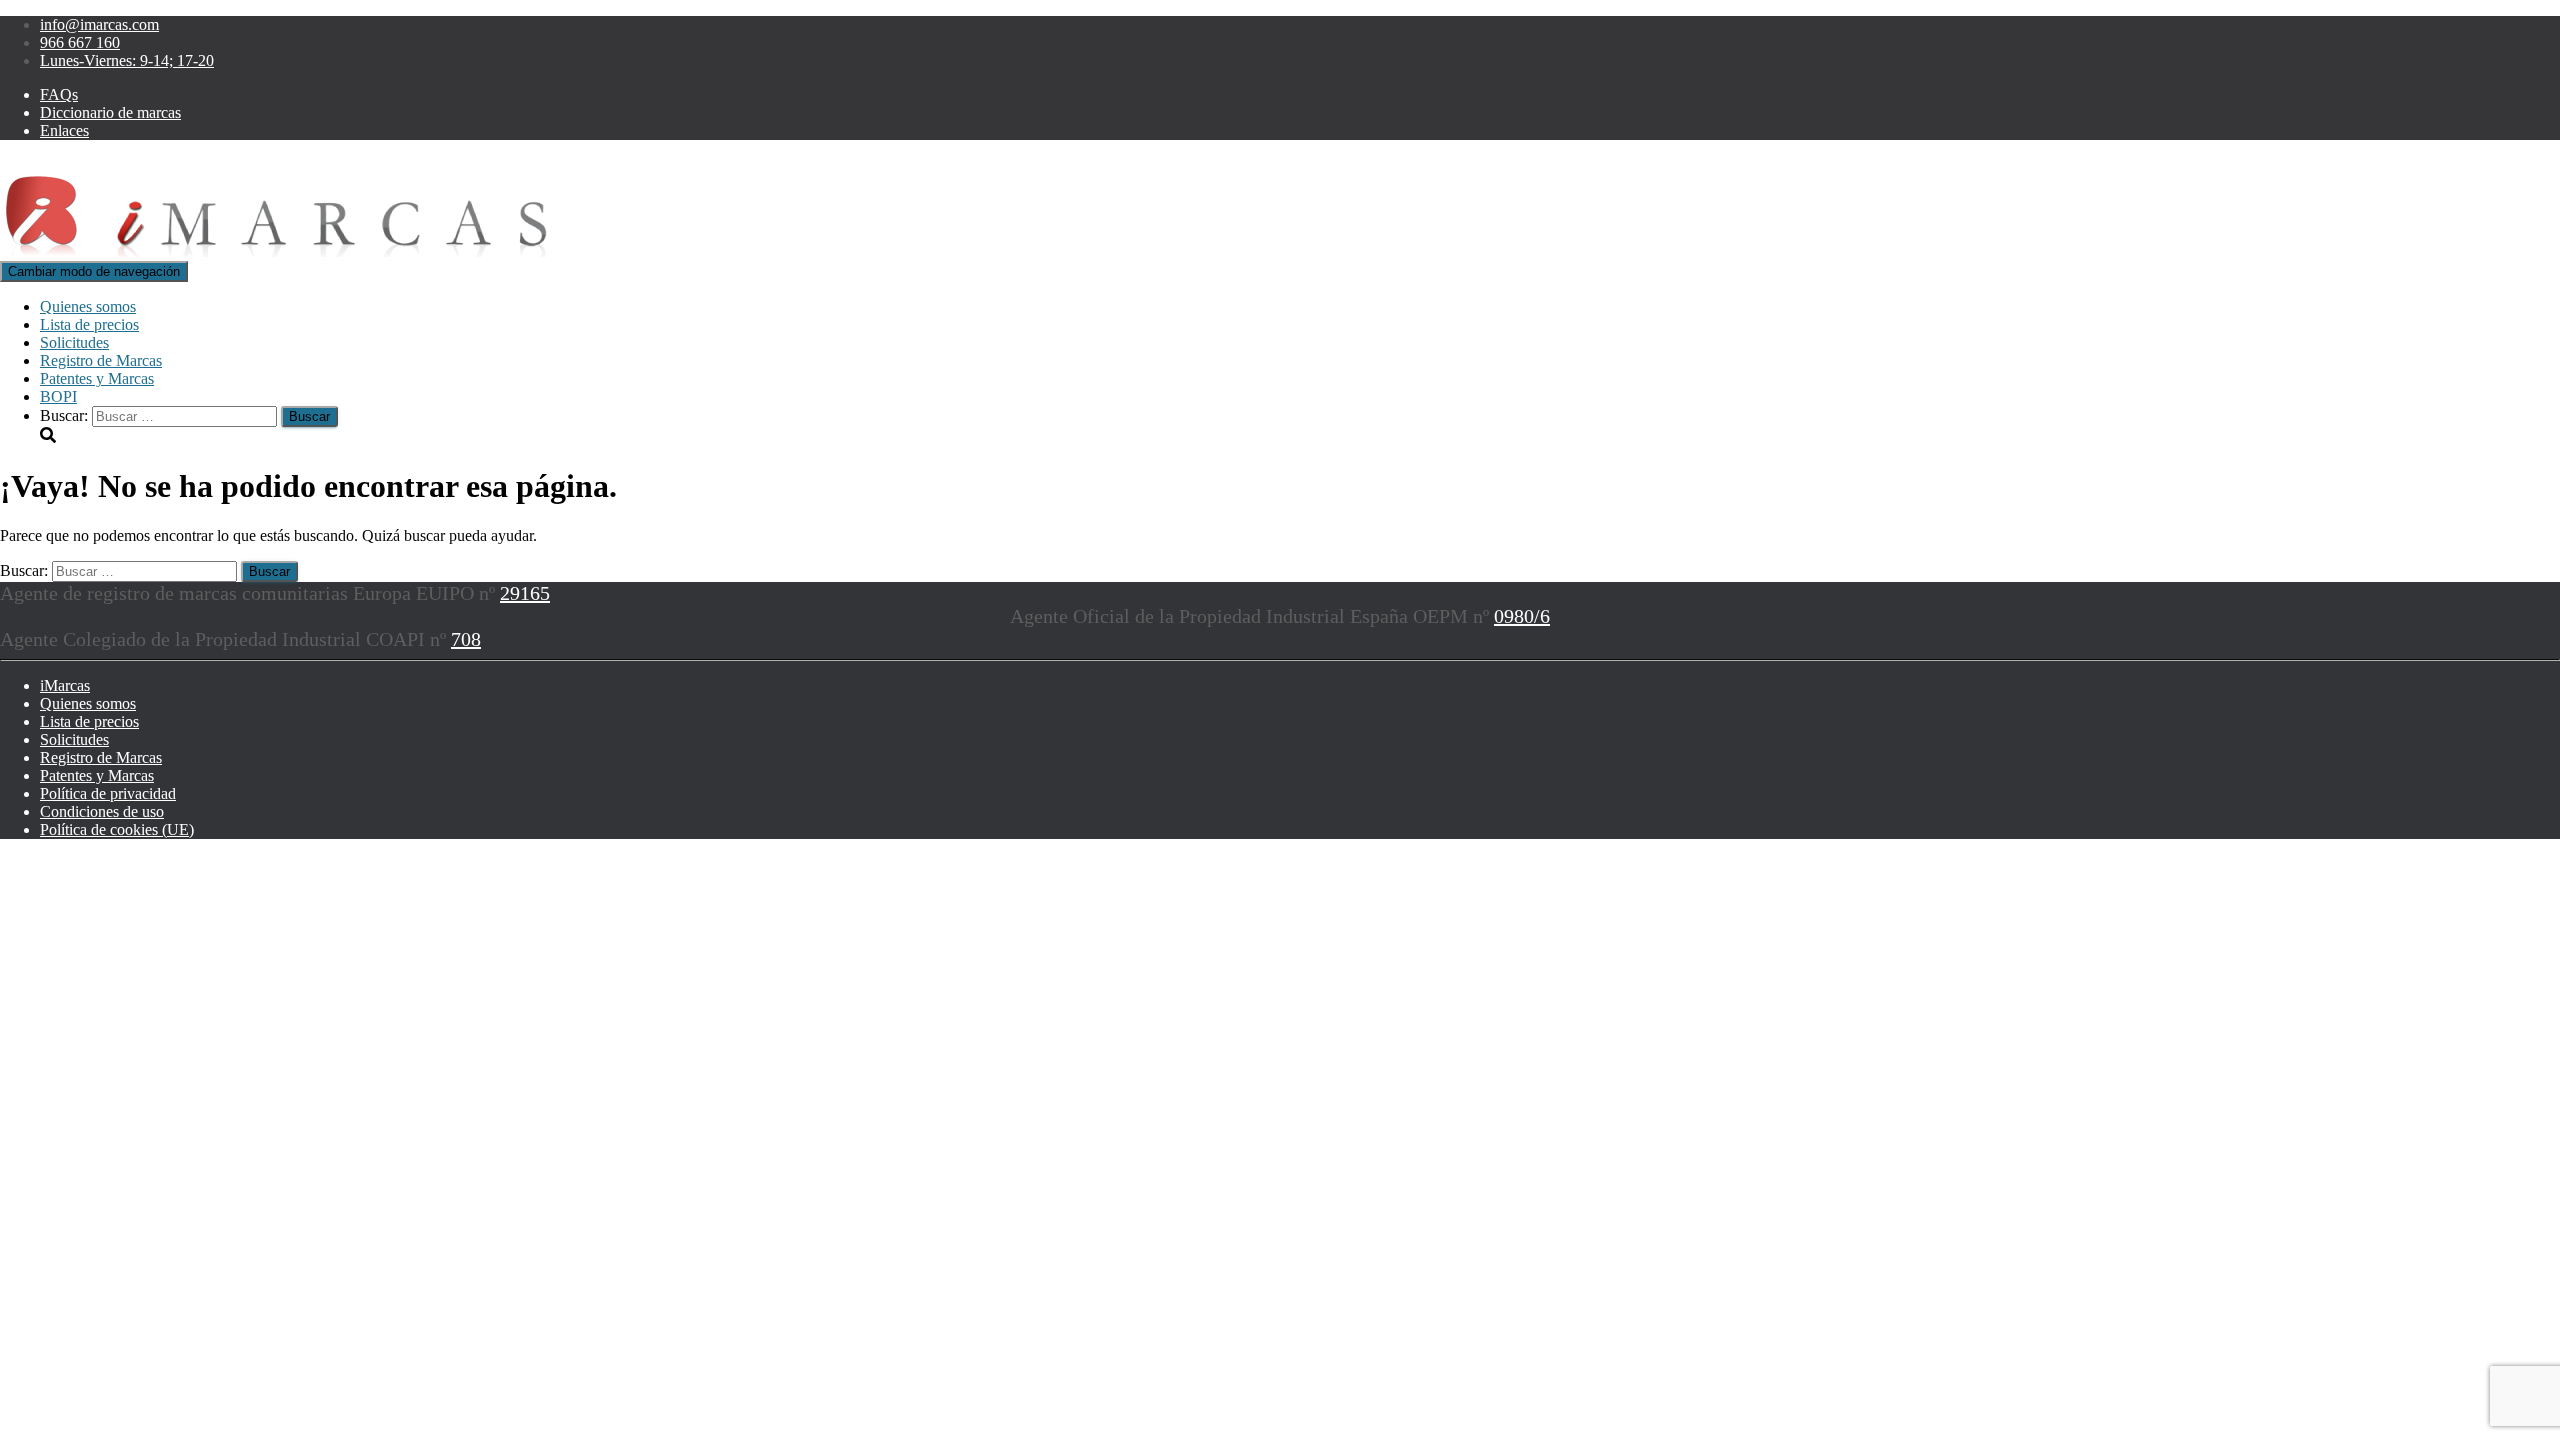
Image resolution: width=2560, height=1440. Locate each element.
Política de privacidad (108, 793)
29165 (525, 593)
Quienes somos (88, 306)
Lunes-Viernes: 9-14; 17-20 (127, 60)
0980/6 (1522, 616)
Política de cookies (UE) (117, 829)
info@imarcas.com (99, 24)
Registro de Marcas (101, 360)
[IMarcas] (283, 251)
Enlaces (64, 130)
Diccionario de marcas (110, 112)
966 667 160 (80, 42)
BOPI (58, 396)
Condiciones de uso (102, 811)
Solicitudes (74, 342)
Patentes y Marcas (97, 378)
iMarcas (65, 685)
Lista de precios (89, 324)
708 (466, 639)
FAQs (59, 94)
